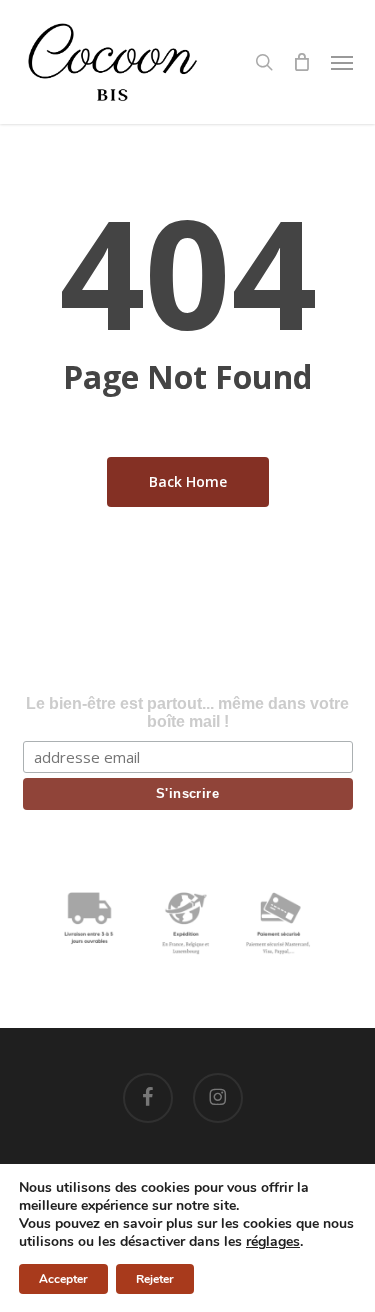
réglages (273, 1242)
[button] (342, 62)
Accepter (63, 1279)
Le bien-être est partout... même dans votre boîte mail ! (187, 712)
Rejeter (155, 1279)
